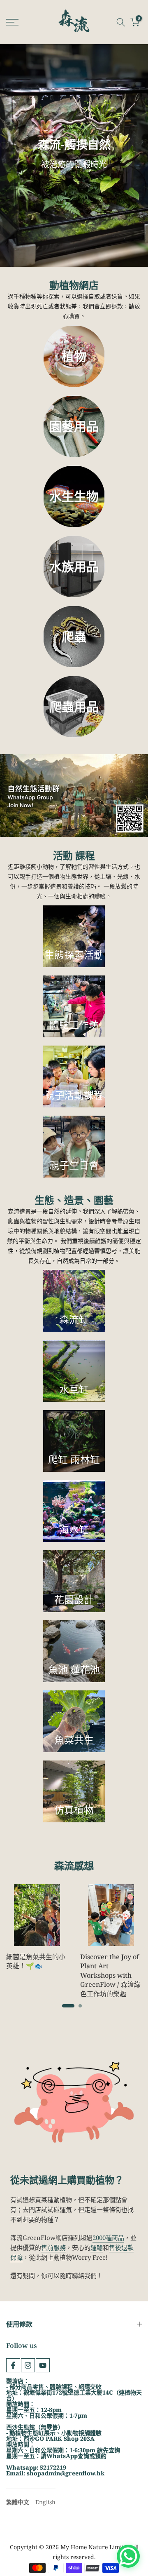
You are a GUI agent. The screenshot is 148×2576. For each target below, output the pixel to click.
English (45, 2502)
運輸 (97, 2247)
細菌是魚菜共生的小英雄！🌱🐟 (36, 1961)
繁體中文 (18, 2502)
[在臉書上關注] (13, 2365)
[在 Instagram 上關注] (28, 2365)
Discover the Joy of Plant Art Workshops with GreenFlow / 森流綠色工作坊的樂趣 (110, 1975)
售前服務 (53, 2247)
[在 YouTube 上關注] (43, 2365)
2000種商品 (108, 2238)
